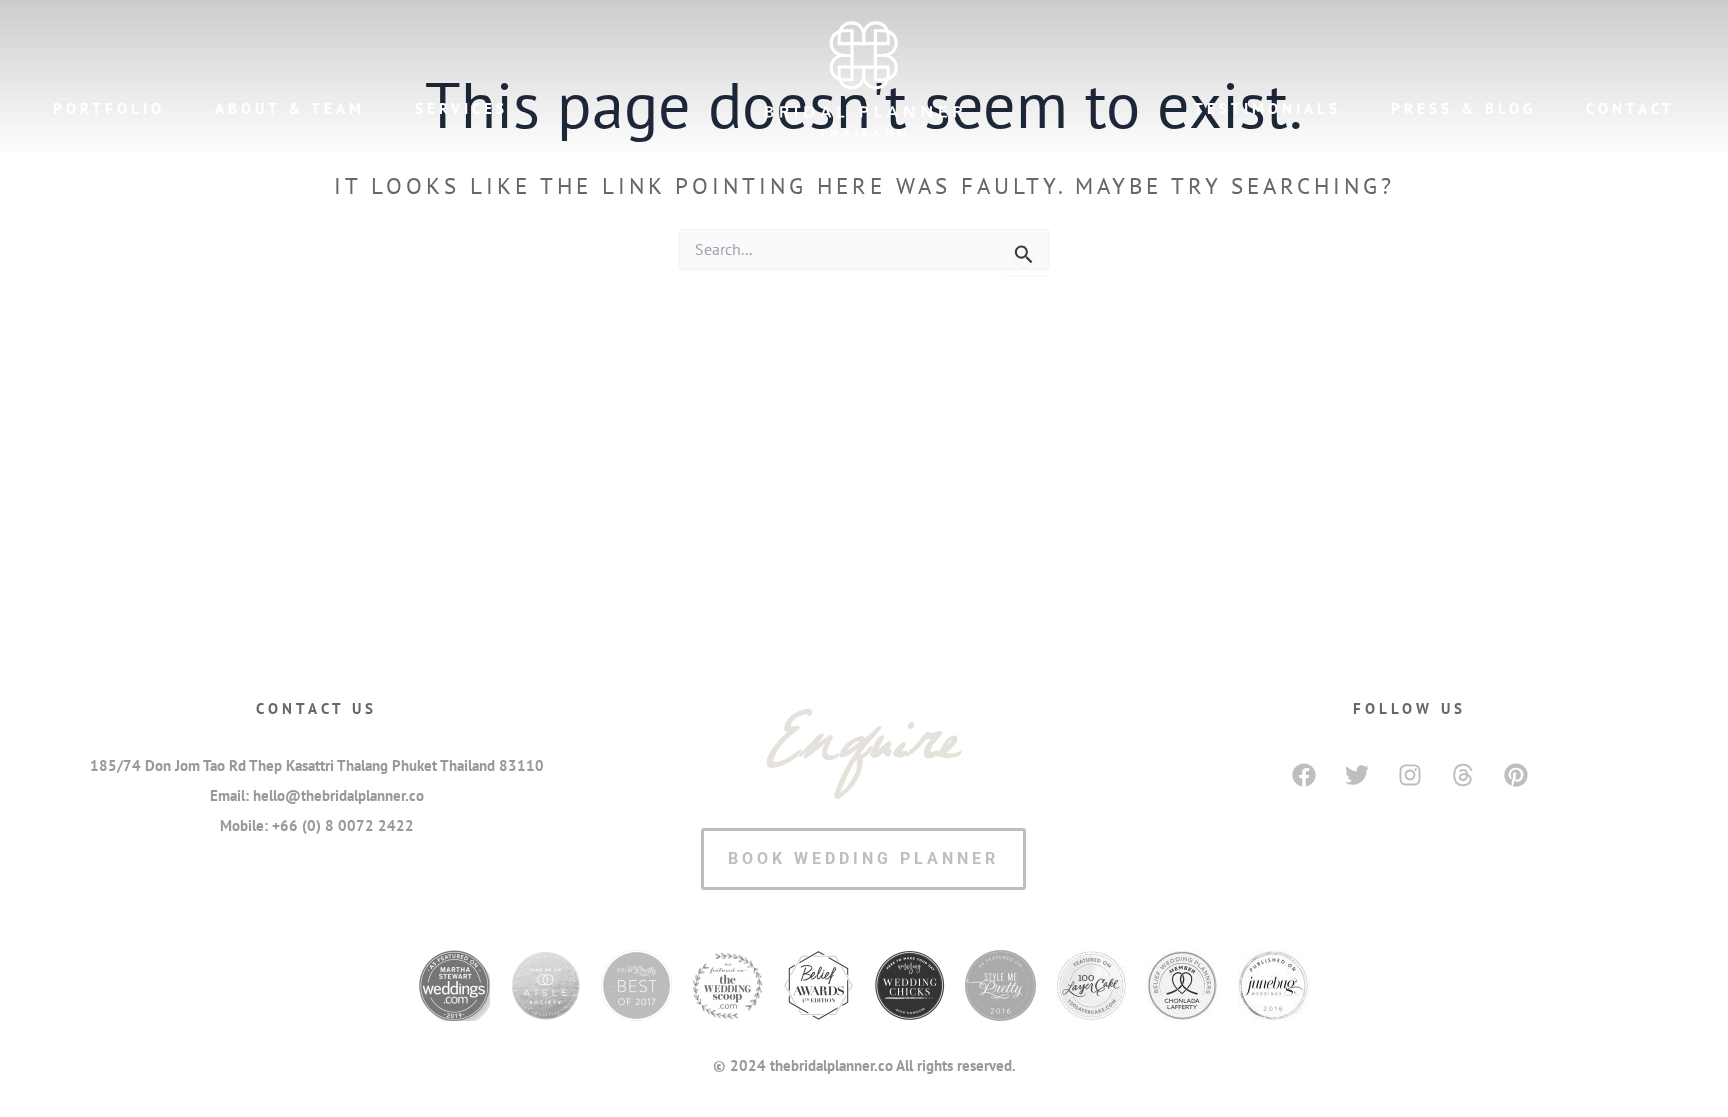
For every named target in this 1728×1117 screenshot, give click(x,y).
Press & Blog (1463, 108)
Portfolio (109, 108)
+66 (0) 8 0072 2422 (343, 825)
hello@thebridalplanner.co (338, 795)
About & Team (290, 108)
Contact (1630, 108)
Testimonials (1267, 108)
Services (461, 108)
